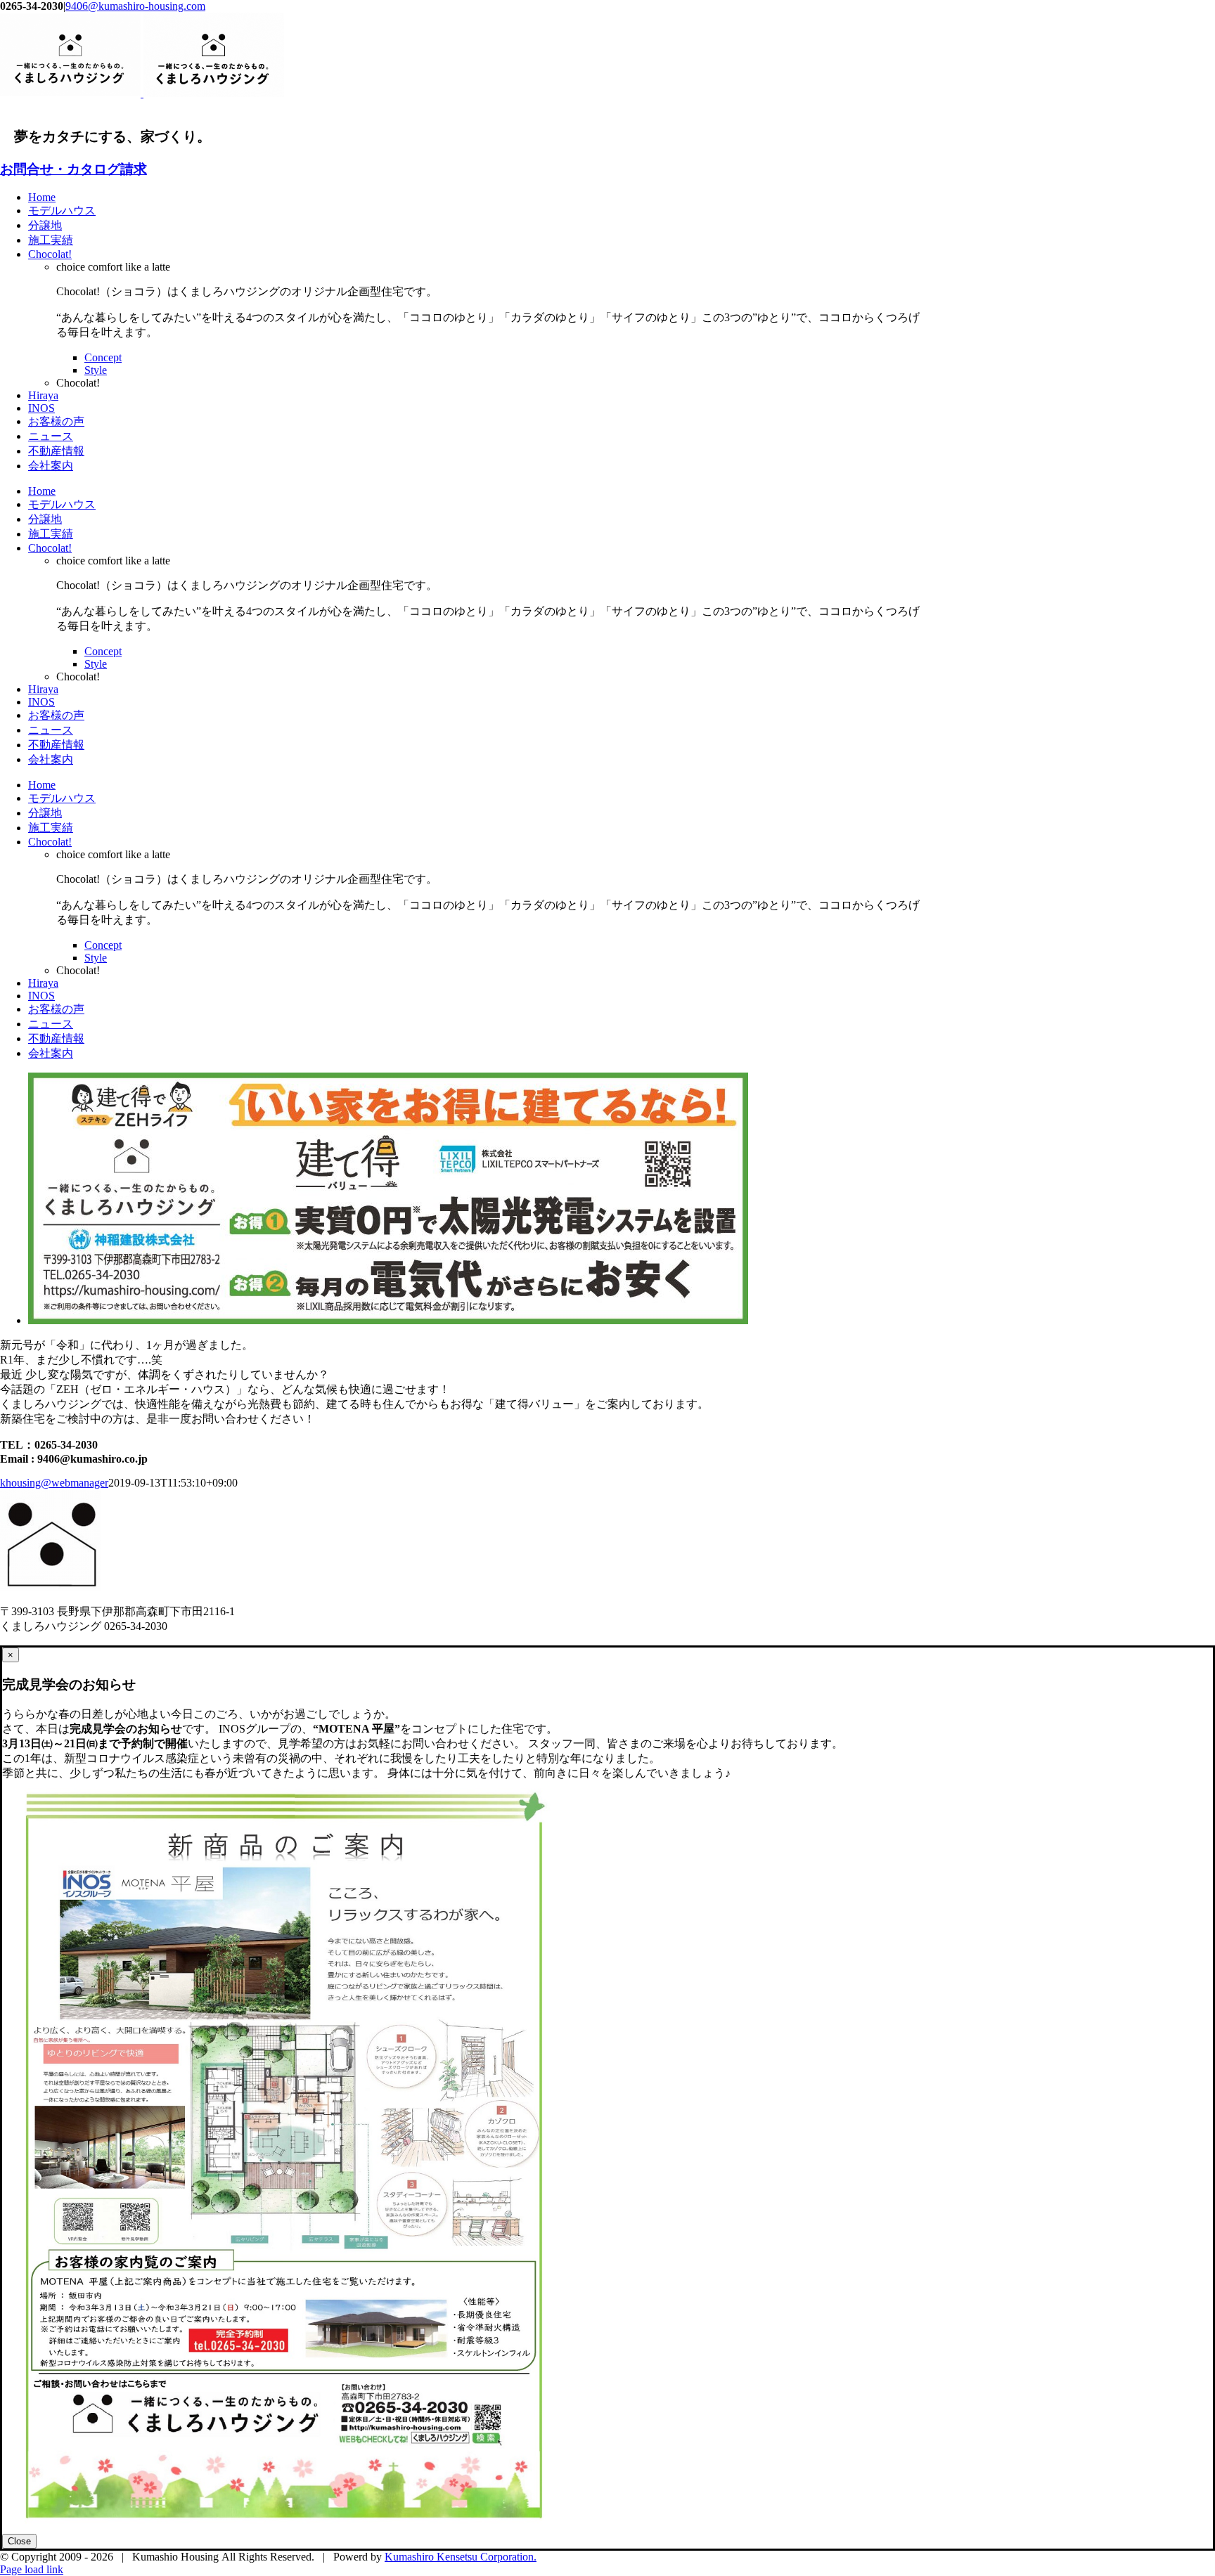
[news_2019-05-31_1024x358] (388, 1320)
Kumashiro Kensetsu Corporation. (461, 2557)
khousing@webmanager (54, 1483)
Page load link (32, 2569)
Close (19, 2541)
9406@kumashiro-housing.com (135, 6)
